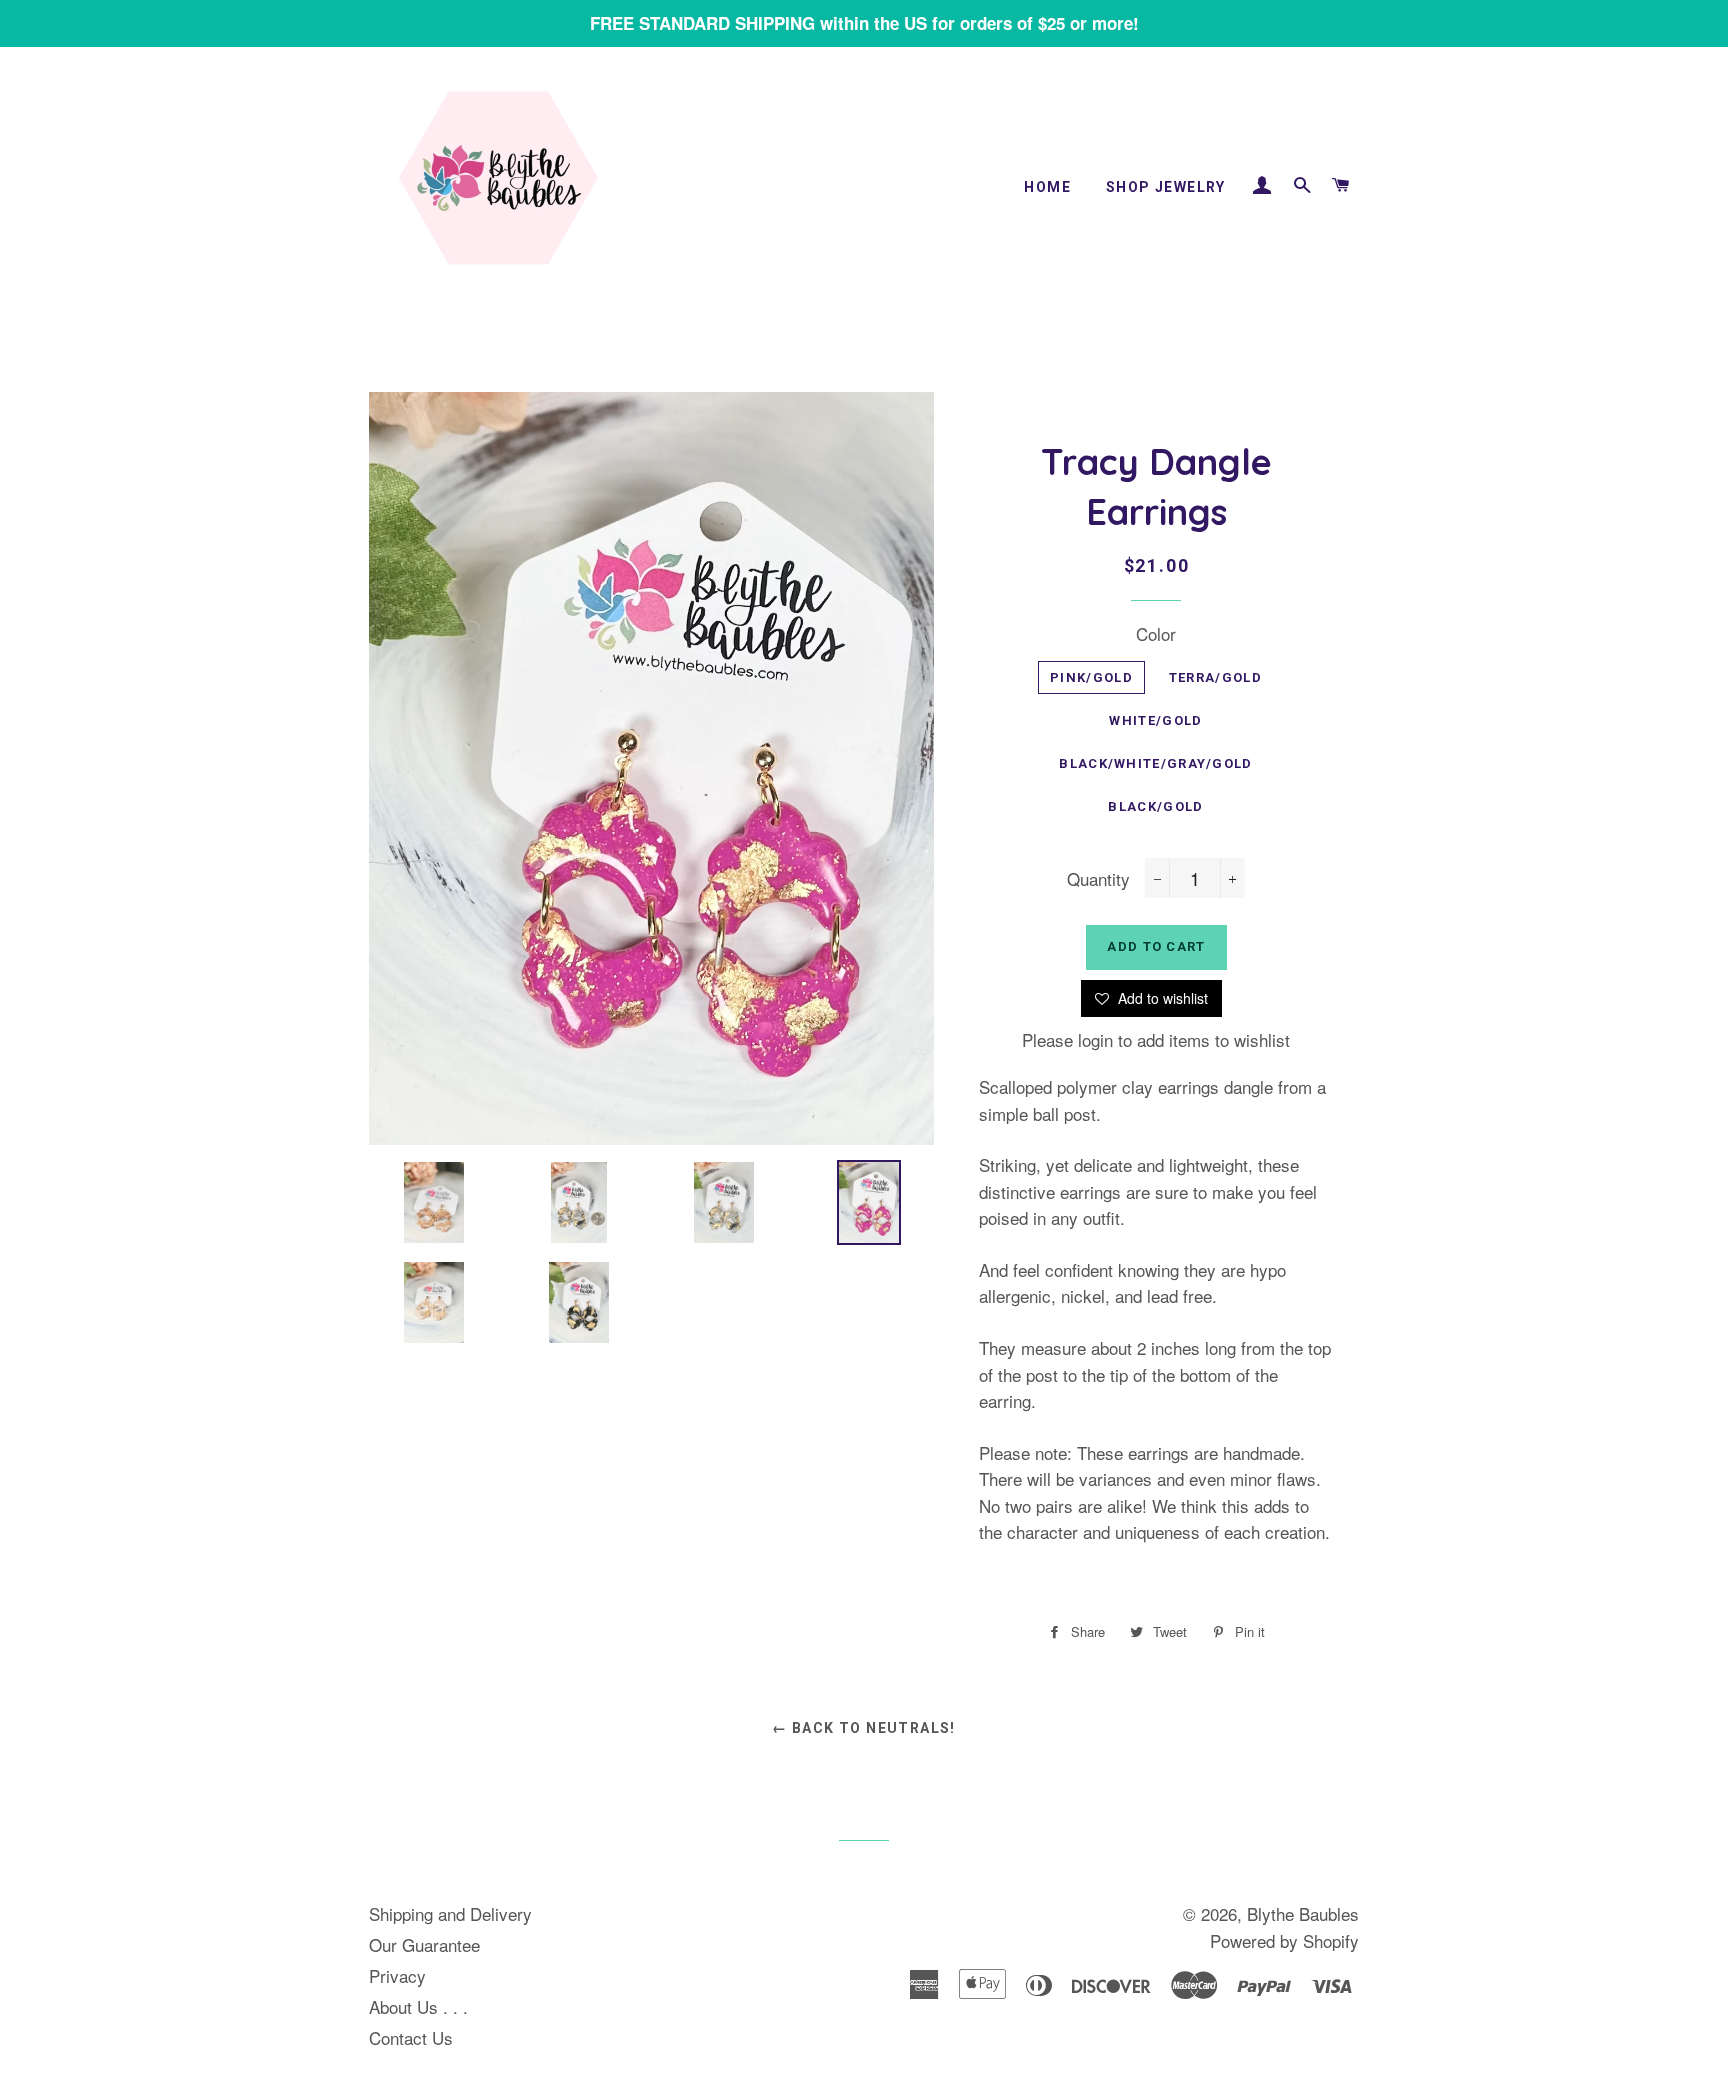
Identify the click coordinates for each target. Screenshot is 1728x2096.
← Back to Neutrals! (864, 1728)
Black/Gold (1155, 806)
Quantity (1098, 878)
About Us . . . (418, 2006)
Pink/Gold (1091, 677)
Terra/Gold (1215, 677)
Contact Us (411, 2037)
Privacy (397, 1975)
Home (1047, 187)
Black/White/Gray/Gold (1155, 763)
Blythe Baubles (1303, 1913)
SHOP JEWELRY (1166, 187)
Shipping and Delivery (450, 1913)
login (1095, 1039)
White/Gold (1155, 720)
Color (1156, 633)
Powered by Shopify (1284, 1940)
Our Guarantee (424, 1944)
